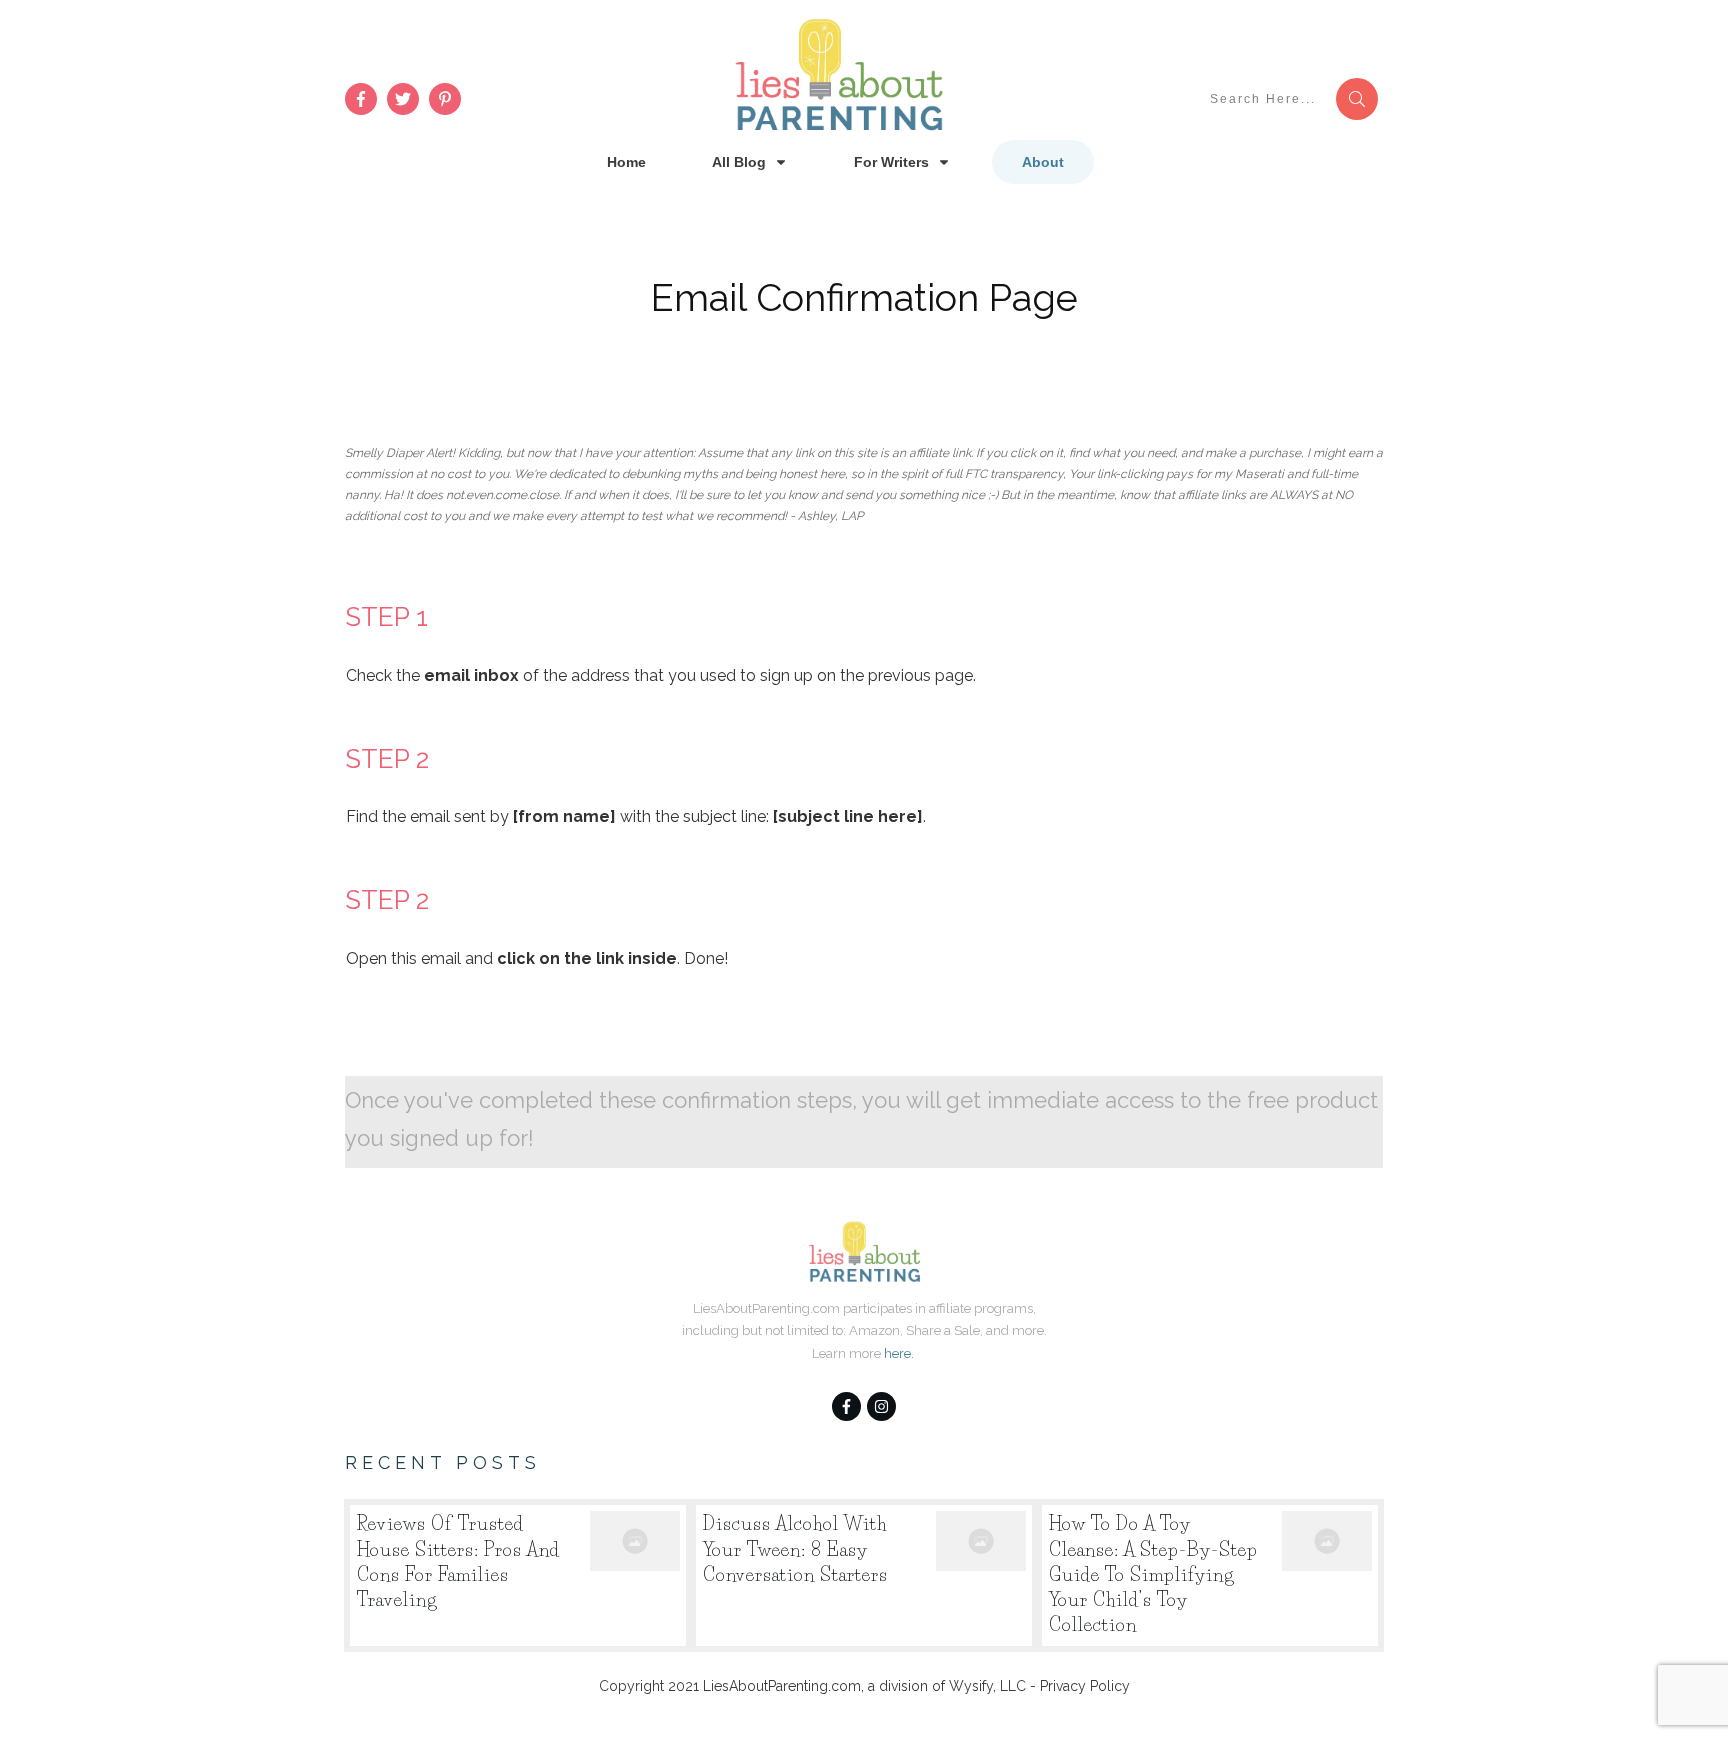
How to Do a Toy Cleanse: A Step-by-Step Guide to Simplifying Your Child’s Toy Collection (1210, 1575)
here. (899, 1353)
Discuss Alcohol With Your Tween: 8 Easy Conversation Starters (864, 1575)
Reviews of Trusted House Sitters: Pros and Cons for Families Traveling (518, 1575)
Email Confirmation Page (864, 297)
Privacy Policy (1085, 1686)
